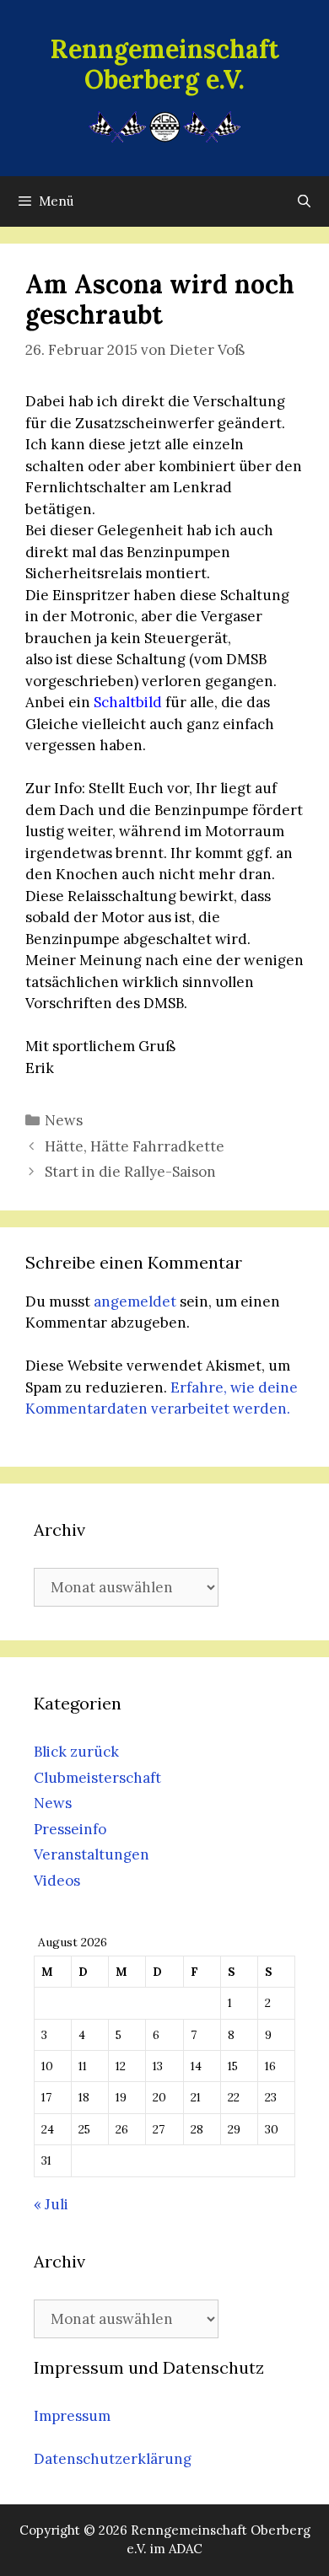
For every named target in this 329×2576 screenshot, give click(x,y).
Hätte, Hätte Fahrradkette (135, 1146)
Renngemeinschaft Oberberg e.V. (165, 64)
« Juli (51, 2204)
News (64, 1120)
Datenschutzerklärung (113, 2459)
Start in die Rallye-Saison (130, 1172)
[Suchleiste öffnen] (304, 201)
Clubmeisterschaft (97, 1778)
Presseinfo (70, 1829)
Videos (57, 1881)
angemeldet (135, 1301)
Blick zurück (76, 1752)
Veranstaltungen (92, 1854)
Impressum (72, 2416)
